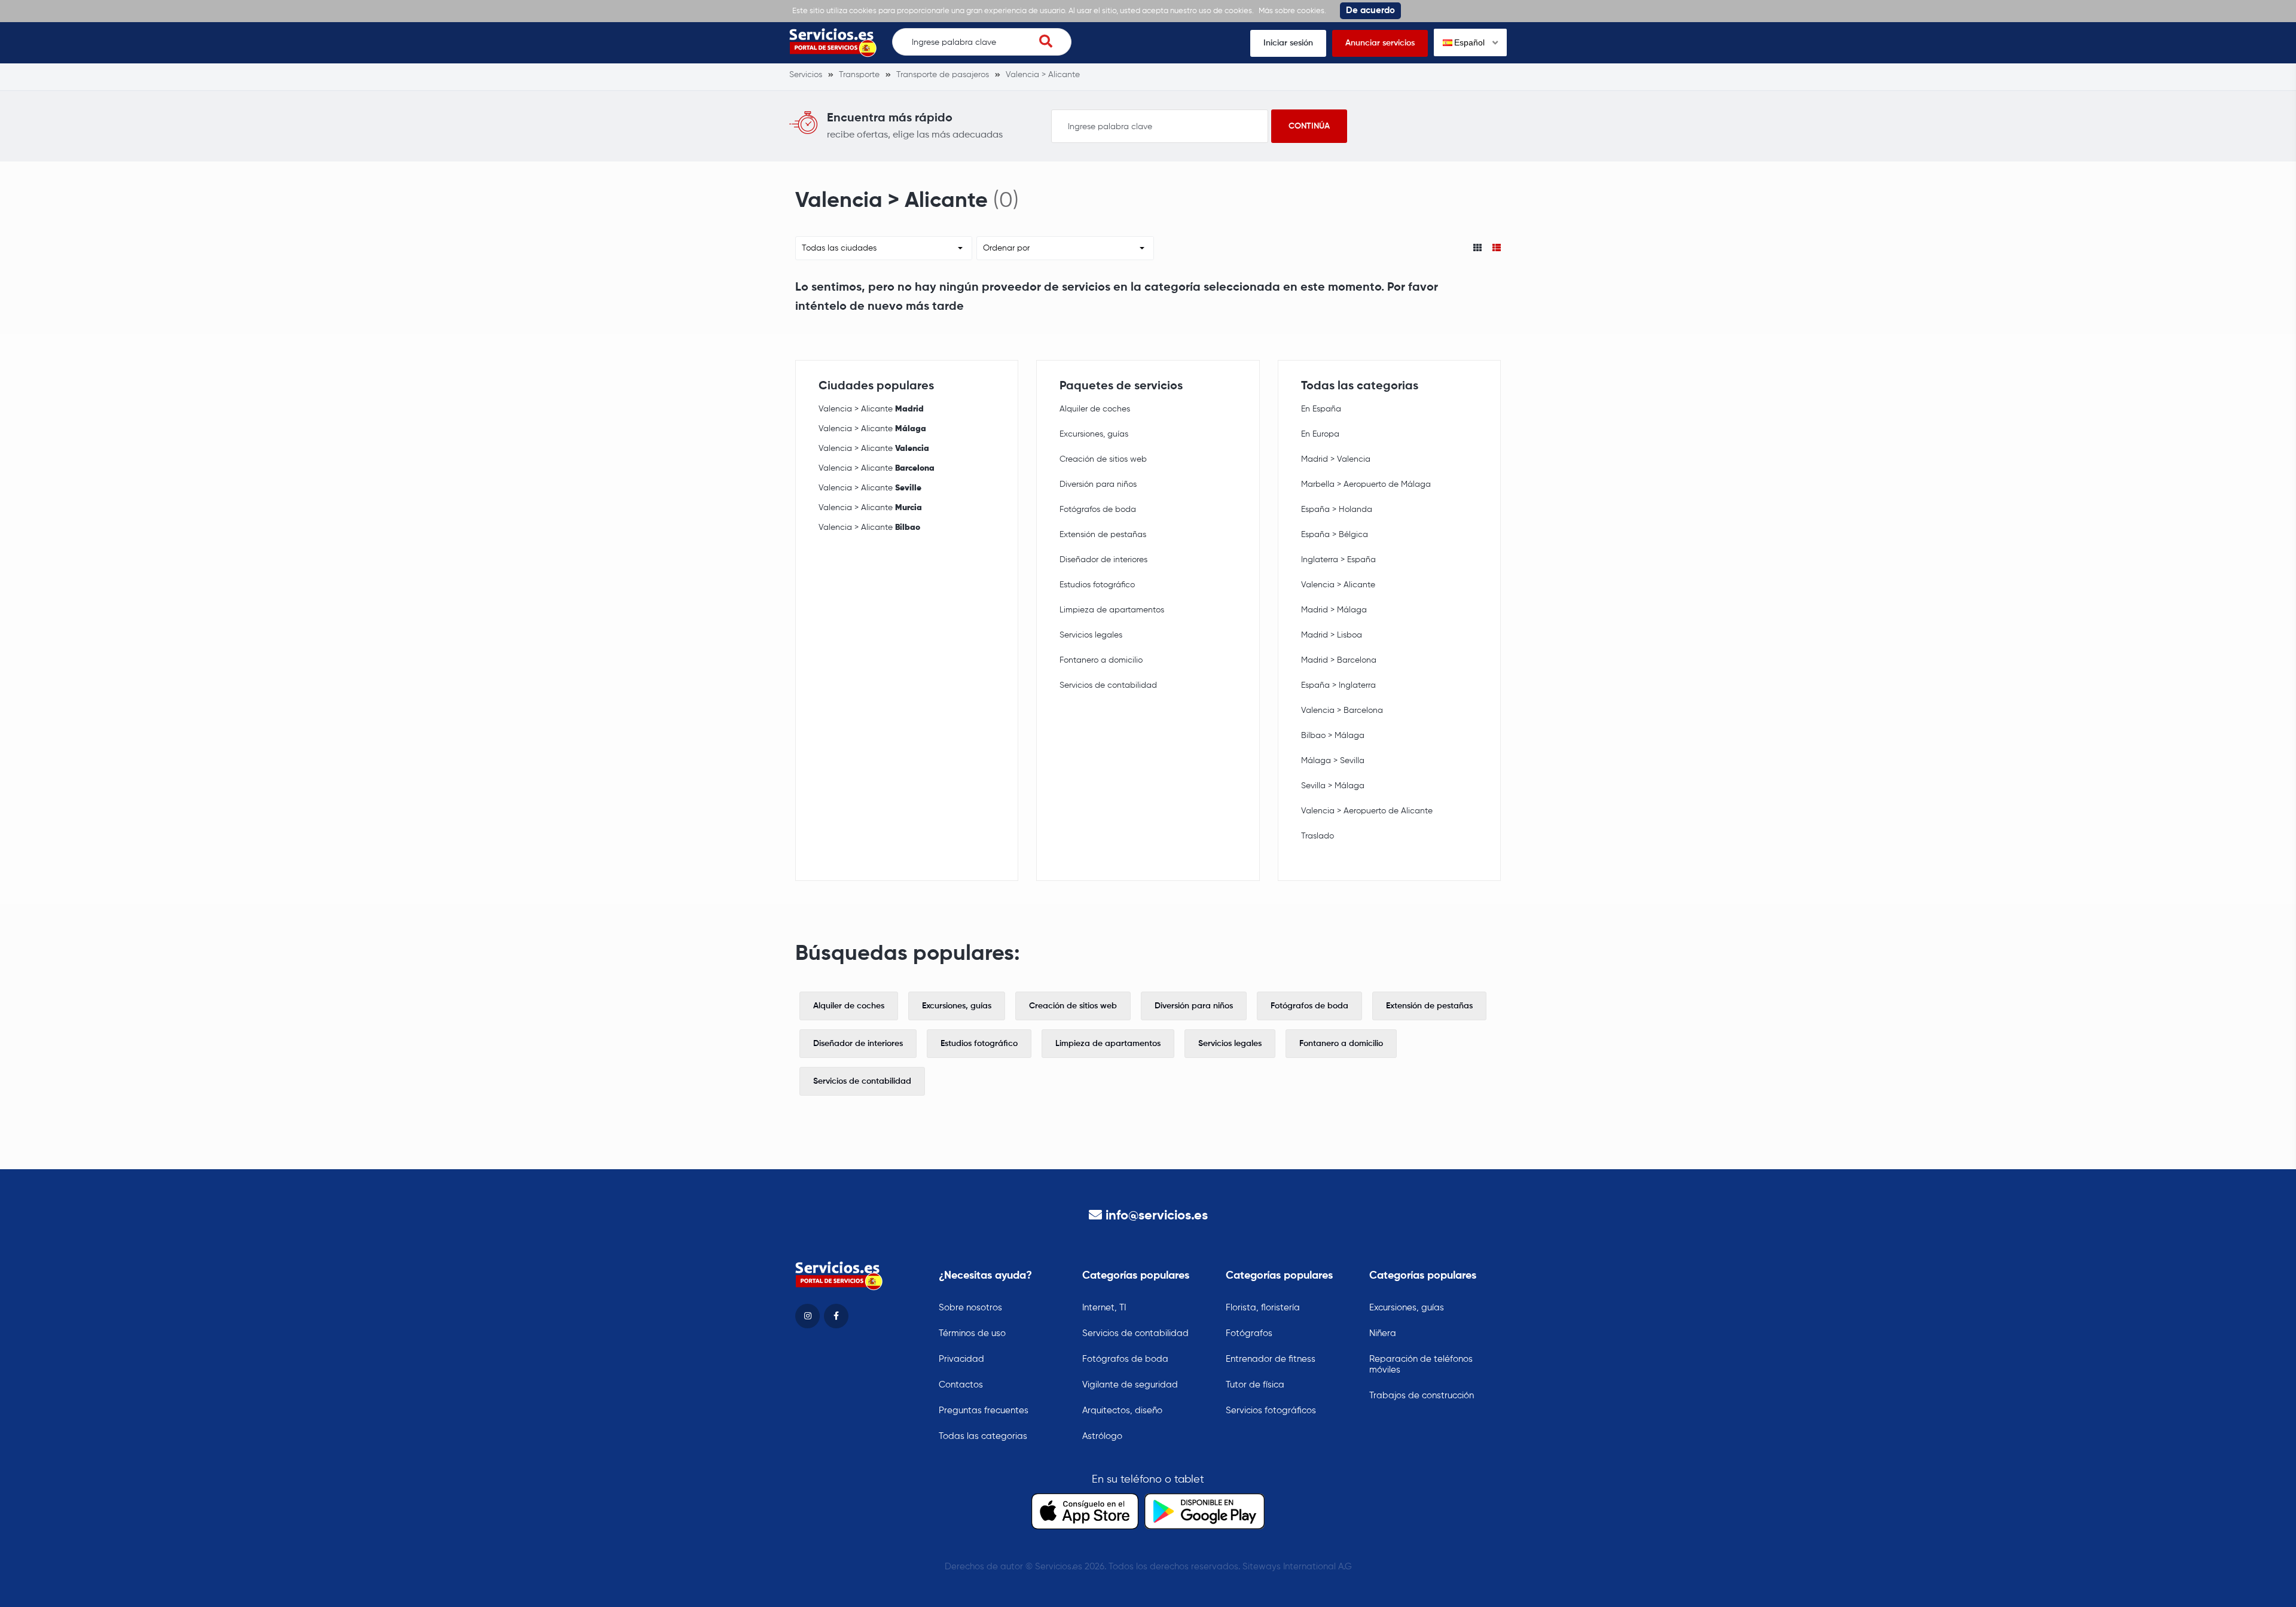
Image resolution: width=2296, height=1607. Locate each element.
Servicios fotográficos (1271, 1411)
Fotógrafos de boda (1098, 510)
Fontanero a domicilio (1101, 660)
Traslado (1318, 836)
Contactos (961, 1385)
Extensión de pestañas (1103, 535)
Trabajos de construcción (1422, 1396)
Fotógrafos (1249, 1333)
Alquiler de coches (1095, 409)
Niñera (1383, 1333)
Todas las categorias (983, 1436)
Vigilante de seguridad (1130, 1385)
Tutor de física (1255, 1385)
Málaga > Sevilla (1333, 761)
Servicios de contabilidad (1108, 685)
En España (1321, 409)
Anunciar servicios (1380, 43)
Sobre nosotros (970, 1308)
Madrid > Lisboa (1332, 635)
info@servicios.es (1157, 1216)
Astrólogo (1102, 1436)
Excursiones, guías (1094, 434)
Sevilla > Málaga (1333, 786)
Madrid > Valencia (1336, 459)
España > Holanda (1337, 510)
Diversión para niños (1098, 484)
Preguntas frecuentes (984, 1411)
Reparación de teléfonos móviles (1421, 1364)
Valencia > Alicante (871, 409)
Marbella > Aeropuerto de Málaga (1366, 484)
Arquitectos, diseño (1122, 1411)
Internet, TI (1104, 1308)
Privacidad (961, 1359)
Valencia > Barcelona (1342, 711)
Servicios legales (1091, 635)
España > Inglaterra (1338, 685)
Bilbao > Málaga (1333, 736)
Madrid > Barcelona (1339, 660)
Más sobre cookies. (1292, 11)
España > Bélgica (1335, 535)
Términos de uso (972, 1333)
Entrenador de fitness (1271, 1359)
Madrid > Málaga (1334, 610)
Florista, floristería (1263, 1308)
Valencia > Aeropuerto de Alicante (1367, 811)
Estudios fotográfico (1097, 585)
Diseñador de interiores (1103, 560)
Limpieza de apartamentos (1112, 610)
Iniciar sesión (1288, 43)
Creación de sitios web (1103, 459)
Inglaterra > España (1338, 560)
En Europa (1320, 434)
